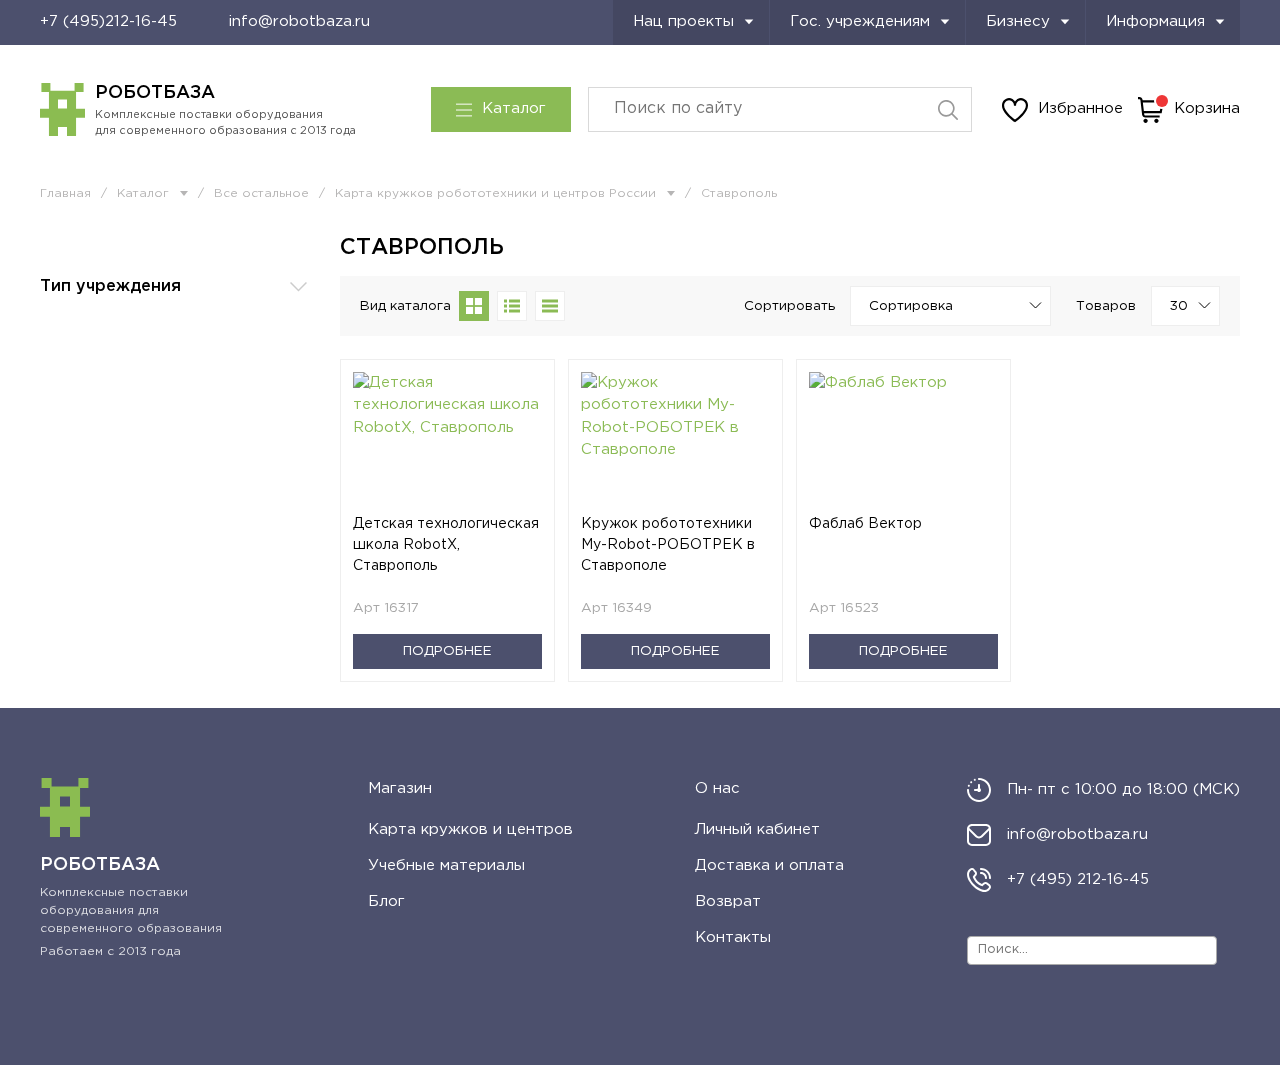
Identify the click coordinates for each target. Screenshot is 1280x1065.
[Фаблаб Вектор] (903, 443)
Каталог (514, 108)
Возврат (728, 901)
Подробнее (447, 651)
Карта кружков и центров (470, 829)
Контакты (733, 937)
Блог (386, 901)
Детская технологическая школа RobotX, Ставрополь (446, 545)
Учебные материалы (446, 865)
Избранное (1080, 108)
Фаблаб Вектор (865, 524)
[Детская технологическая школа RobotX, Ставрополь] (447, 443)
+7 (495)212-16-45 (108, 21)
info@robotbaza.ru (299, 21)
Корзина (1207, 108)
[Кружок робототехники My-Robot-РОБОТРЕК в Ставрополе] (675, 443)
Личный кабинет (757, 829)
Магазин (400, 788)
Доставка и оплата (769, 865)
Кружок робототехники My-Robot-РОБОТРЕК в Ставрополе (668, 545)
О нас (717, 788)
